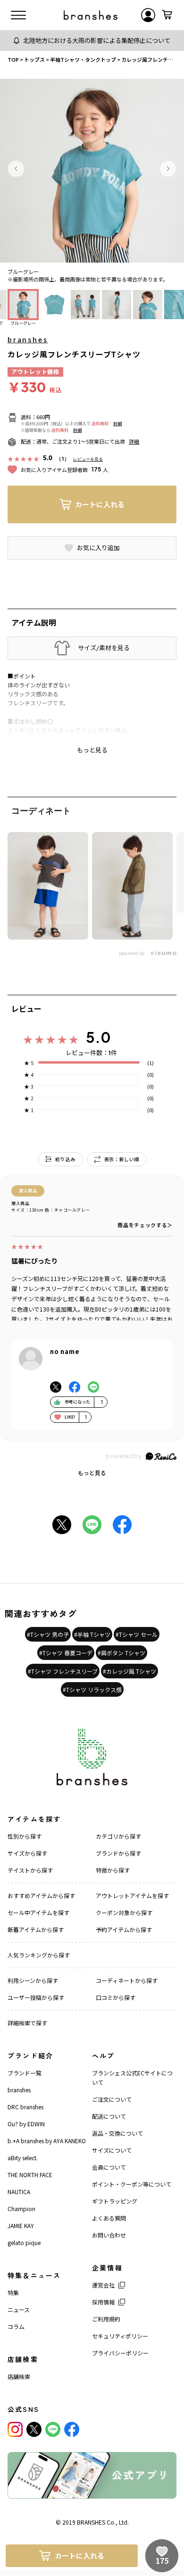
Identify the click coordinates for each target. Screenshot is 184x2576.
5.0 (98, 1037)
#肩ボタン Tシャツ (121, 1653)
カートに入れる (100, 504)
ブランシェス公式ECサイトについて (132, 2077)
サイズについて (112, 2150)
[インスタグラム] (15, 2429)
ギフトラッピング (115, 2201)
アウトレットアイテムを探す (132, 1895)
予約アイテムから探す (124, 1929)
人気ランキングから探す (39, 1955)
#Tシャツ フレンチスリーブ (63, 1671)
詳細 (117, 424)
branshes (28, 339)
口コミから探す (116, 1997)
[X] (34, 2429)
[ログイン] (148, 15)
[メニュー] (18, 15)
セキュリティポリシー (120, 2336)
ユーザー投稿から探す (36, 1997)
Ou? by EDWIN (26, 2124)
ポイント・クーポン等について (132, 2184)
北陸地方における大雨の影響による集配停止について (97, 40)
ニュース (19, 2309)
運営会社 (103, 2285)
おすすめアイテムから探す (41, 1895)
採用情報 (103, 2302)
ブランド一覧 (25, 2073)
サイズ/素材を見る (104, 648)
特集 (13, 2292)
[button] (16, 169)
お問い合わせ (109, 2235)
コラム (16, 2326)
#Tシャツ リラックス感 (92, 1689)
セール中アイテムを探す (38, 1912)
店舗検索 (19, 2376)
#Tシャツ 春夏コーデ (66, 1653)
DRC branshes (25, 2107)
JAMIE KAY (21, 2225)
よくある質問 (109, 2218)
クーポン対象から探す (124, 1912)
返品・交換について (117, 2133)
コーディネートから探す (127, 1980)
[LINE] (53, 2429)
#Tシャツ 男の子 (48, 1634)
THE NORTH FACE (30, 2175)
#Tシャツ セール (137, 1634)
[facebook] (72, 2429)
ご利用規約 (106, 2319)
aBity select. (23, 2158)
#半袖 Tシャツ (92, 1634)
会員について (109, 2167)
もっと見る (92, 1473)
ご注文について (112, 2099)
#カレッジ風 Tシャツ (130, 1671)
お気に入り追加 (98, 548)
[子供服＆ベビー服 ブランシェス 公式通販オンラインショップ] (91, 15)
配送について (109, 2116)
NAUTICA (19, 2192)
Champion (21, 2209)
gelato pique (24, 2242)
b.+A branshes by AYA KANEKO (47, 2141)
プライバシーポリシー (120, 2353)
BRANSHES (91, 2522)
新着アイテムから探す (36, 1929)
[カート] (167, 15)
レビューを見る (88, 459)
